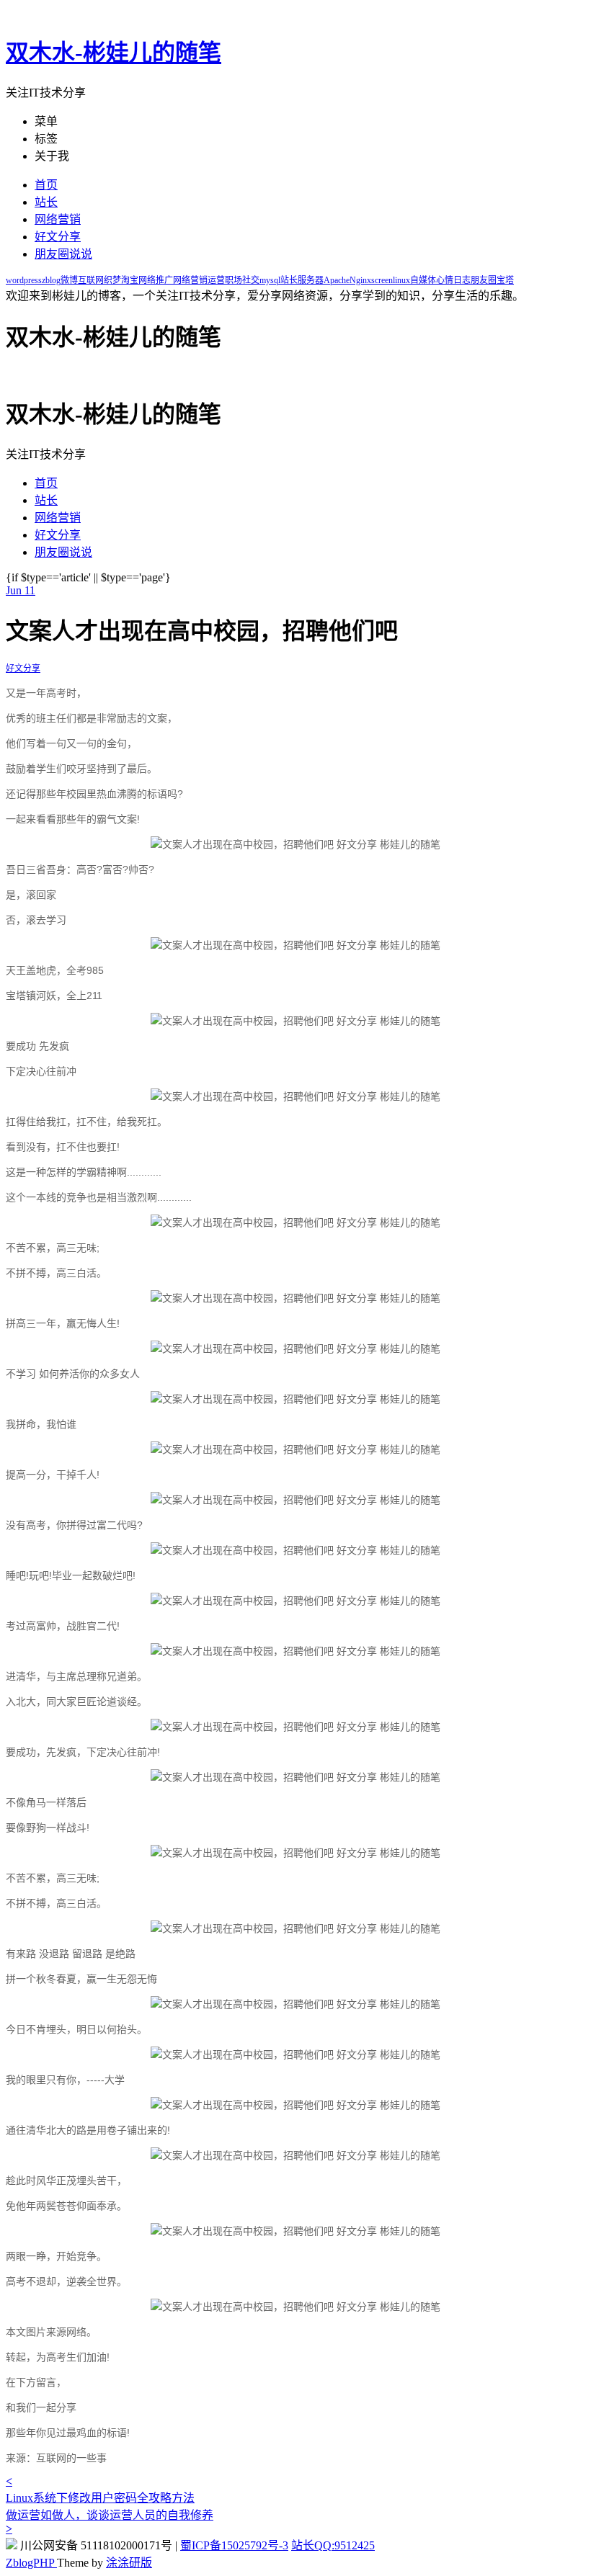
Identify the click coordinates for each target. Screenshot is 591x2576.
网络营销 (58, 219)
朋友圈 (484, 280)
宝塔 (505, 280)
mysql (270, 280)
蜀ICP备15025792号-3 (234, 2545)
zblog (51, 280)
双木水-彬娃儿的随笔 (114, 53)
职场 (234, 280)
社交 (251, 280)
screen (382, 280)
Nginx (360, 280)
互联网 (91, 280)
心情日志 (453, 280)
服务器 (311, 280)
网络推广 (156, 280)
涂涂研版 (129, 2563)
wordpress (24, 280)
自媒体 (423, 280)
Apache (337, 280)
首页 (46, 185)
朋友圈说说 (63, 254)
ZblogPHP (31, 2563)
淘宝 (130, 280)
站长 (46, 202)
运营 (216, 280)
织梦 (112, 280)
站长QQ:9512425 (333, 2545)
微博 (69, 280)
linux (401, 280)
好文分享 (58, 237)
